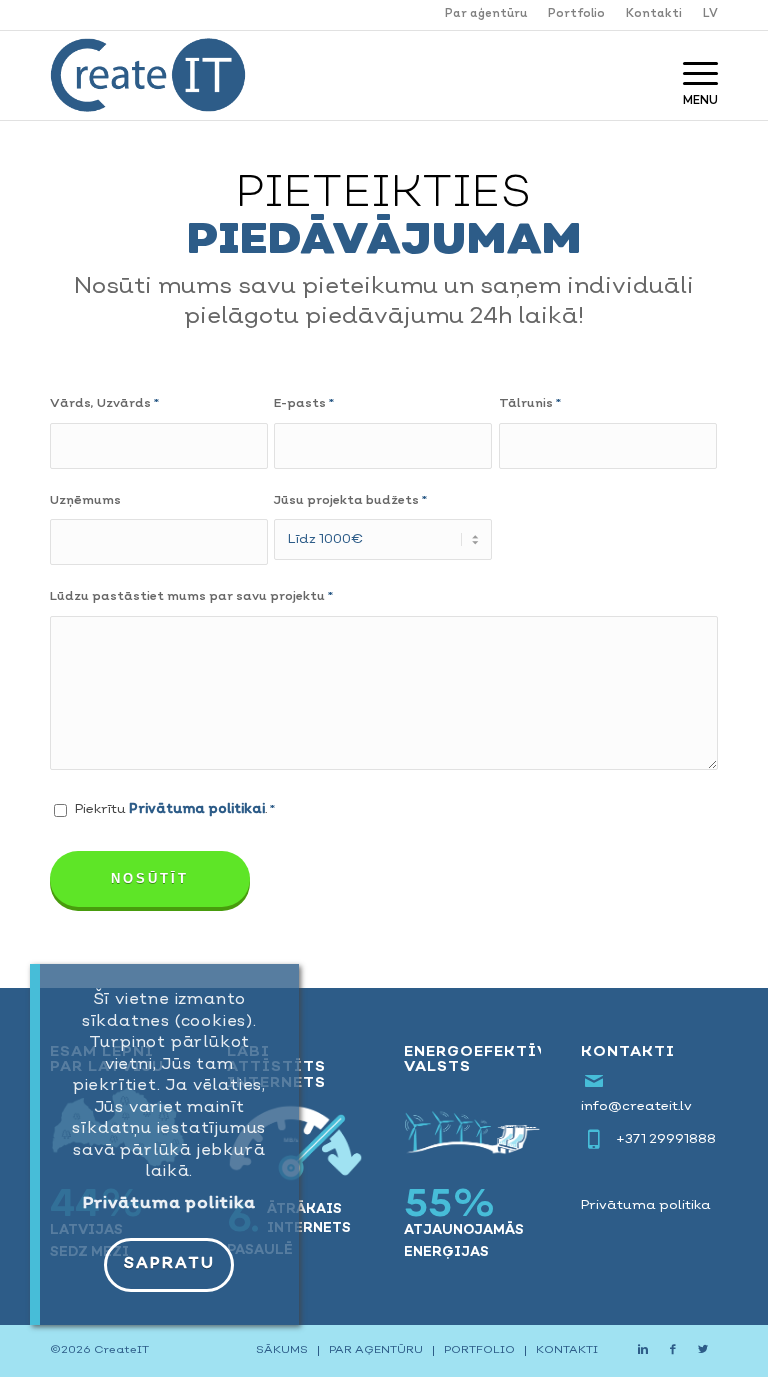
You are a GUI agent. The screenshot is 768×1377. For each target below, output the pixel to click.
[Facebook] (673, 1350)
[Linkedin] (643, 1350)
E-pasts (304, 404)
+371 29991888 (666, 1139)
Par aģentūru (486, 14)
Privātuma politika (646, 1205)
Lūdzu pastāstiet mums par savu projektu (191, 597)
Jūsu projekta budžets (350, 501)
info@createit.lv (636, 1106)
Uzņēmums (85, 501)
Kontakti (654, 14)
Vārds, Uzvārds (104, 404)
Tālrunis (530, 404)
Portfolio (576, 14)
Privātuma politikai (197, 809)
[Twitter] (703, 1350)
